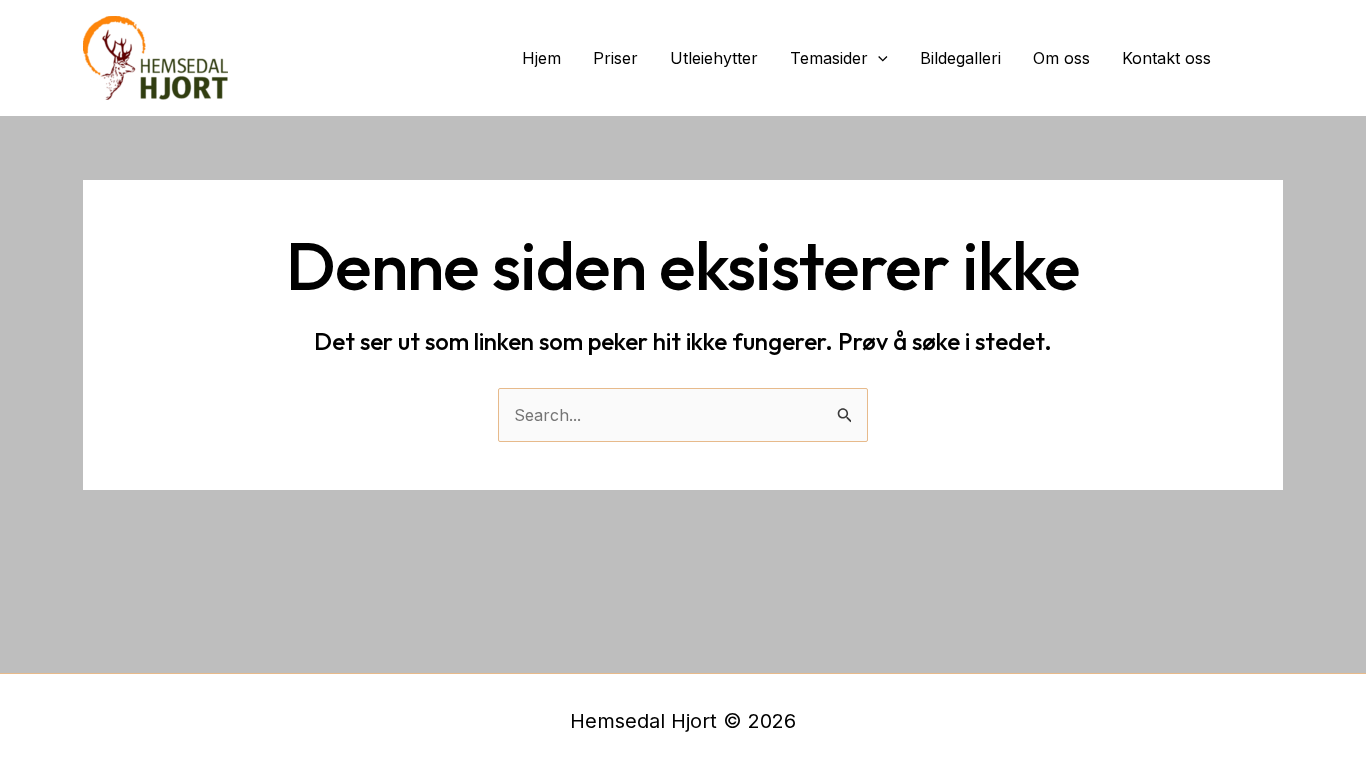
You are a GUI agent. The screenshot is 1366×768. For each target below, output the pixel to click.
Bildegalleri (960, 58)
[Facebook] (1265, 58)
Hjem (541, 58)
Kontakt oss (1166, 58)
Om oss (1061, 58)
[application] (878, 58)
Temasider (829, 58)
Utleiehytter (714, 58)
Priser (615, 58)
